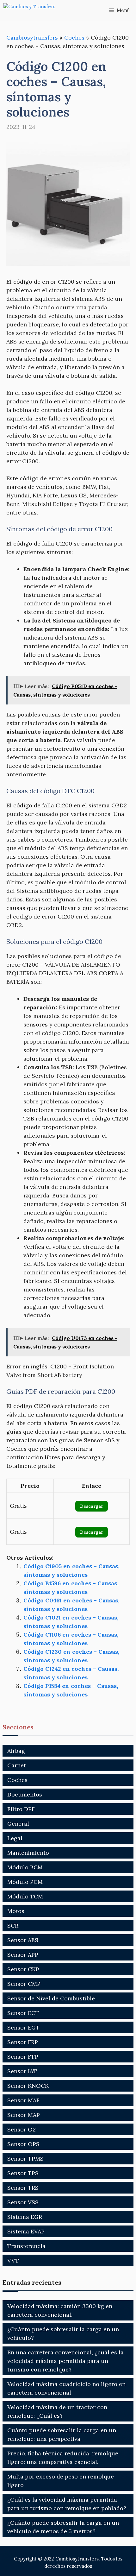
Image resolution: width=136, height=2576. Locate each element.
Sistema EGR (25, 2217)
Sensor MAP (24, 2115)
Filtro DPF (21, 1809)
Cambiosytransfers (32, 38)
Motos (16, 1911)
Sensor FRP (23, 2042)
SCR (13, 1926)
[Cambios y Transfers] (35, 10)
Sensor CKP (23, 1969)
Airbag (16, 1751)
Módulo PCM (25, 1882)
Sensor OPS (23, 2144)
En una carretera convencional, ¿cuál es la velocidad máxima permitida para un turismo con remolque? (65, 2361)
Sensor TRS (23, 2188)
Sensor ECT (23, 2013)
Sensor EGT (23, 2027)
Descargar (92, 1506)
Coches (74, 38)
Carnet (17, 1765)
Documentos (25, 1794)
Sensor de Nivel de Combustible (51, 1998)
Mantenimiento (28, 1853)
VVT (13, 2260)
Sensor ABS (23, 1940)
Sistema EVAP (26, 2231)
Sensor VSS (23, 2202)
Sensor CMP (24, 1984)
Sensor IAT (22, 2071)
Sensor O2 (22, 2129)
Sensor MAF (23, 2100)
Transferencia (26, 2246)
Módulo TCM (25, 1896)
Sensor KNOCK (28, 2086)
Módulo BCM (25, 1867)
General (18, 1824)
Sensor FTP (23, 2057)
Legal (15, 1838)
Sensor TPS (23, 2173)
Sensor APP (23, 1955)
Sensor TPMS (25, 2159)
